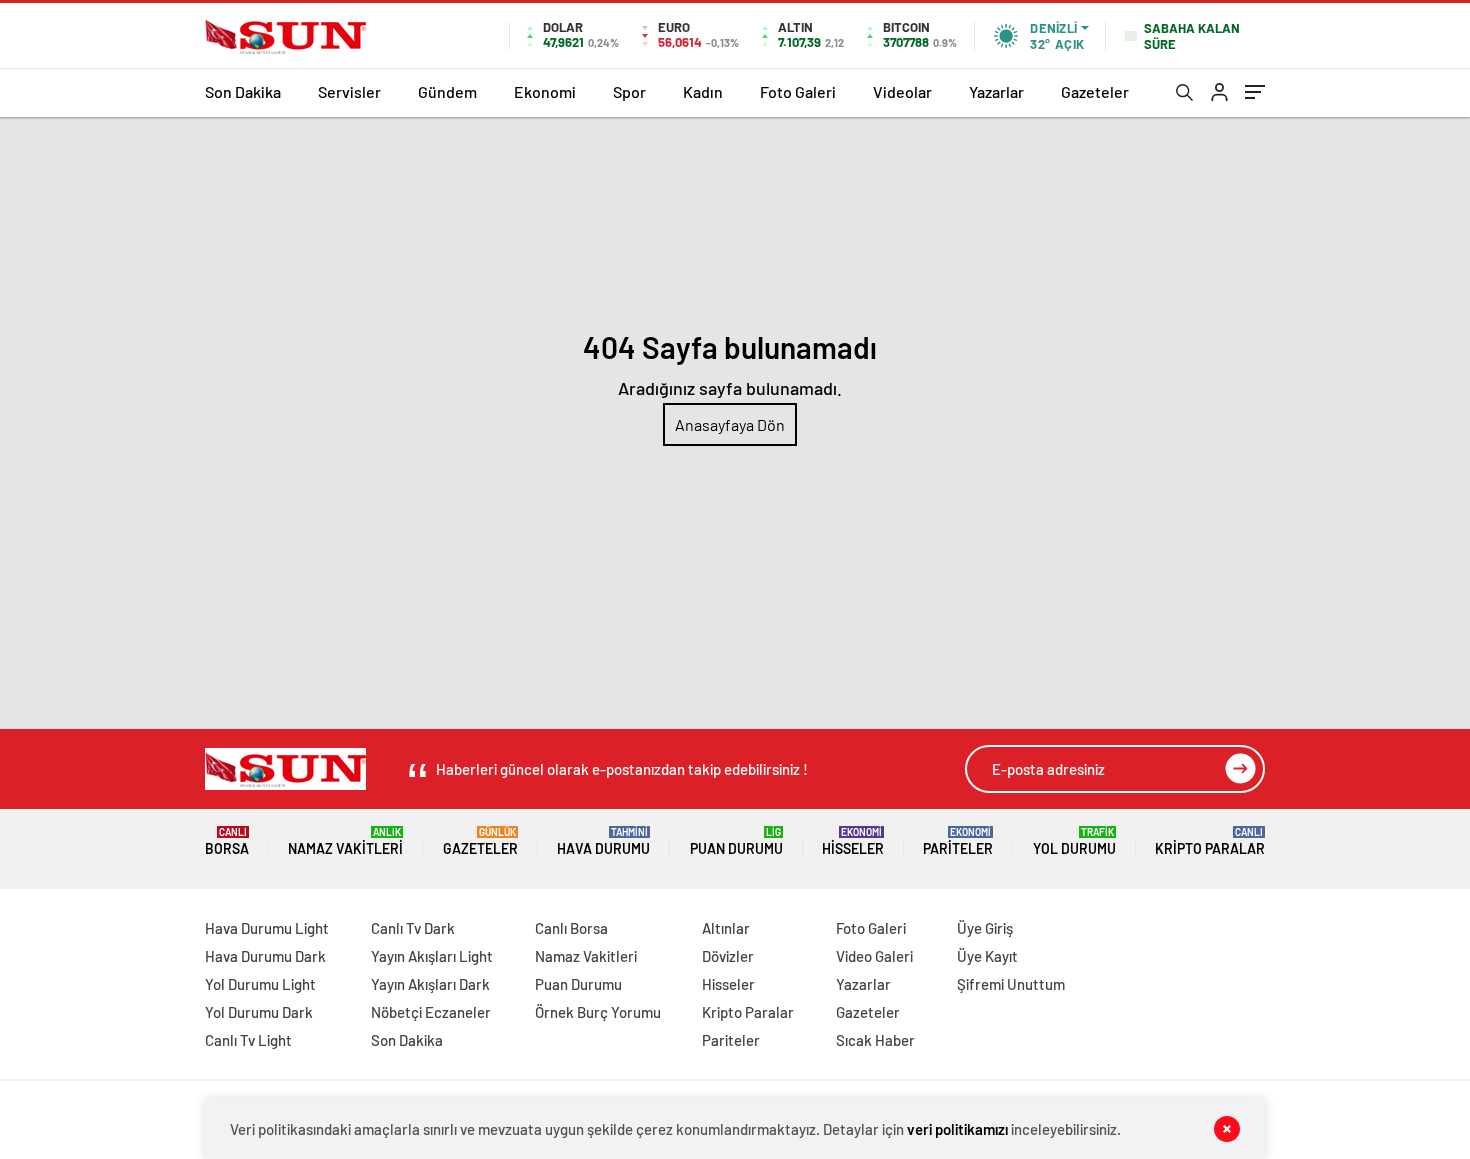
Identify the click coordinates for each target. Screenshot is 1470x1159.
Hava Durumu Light (267, 928)
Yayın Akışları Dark (430, 984)
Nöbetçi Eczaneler (431, 1012)
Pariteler (958, 841)
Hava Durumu (603, 841)
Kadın (703, 91)
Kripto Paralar (1210, 841)
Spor (629, 91)
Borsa (227, 841)
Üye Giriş (985, 928)
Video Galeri (874, 956)
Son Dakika (243, 91)
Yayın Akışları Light (432, 956)
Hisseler (853, 841)
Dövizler (728, 956)
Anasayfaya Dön (730, 424)
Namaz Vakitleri (345, 841)
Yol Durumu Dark (259, 1012)
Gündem (447, 91)
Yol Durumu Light (260, 984)
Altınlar (726, 928)
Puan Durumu (736, 841)
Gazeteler (1095, 91)
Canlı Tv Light (248, 1040)
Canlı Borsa (571, 928)
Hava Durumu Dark (265, 956)
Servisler (349, 91)
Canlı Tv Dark (413, 928)
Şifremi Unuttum (1011, 984)
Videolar (902, 91)
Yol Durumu (1074, 841)
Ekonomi (545, 91)
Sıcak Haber (875, 1040)
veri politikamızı (957, 1129)
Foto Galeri (798, 91)
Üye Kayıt (987, 956)
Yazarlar (996, 91)
